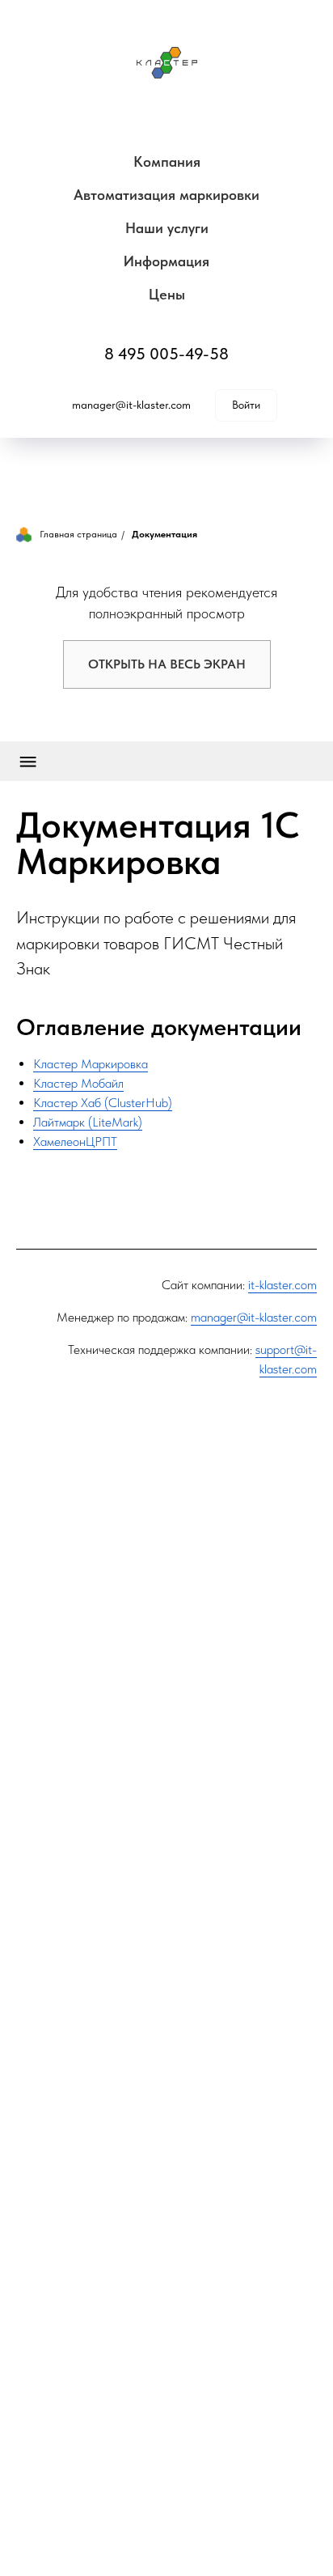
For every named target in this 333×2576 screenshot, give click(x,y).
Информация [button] (166, 261)
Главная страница (78, 534)
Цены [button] (167, 294)
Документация (164, 534)
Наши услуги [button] (167, 228)
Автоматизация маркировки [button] (166, 195)
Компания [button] (167, 161)
